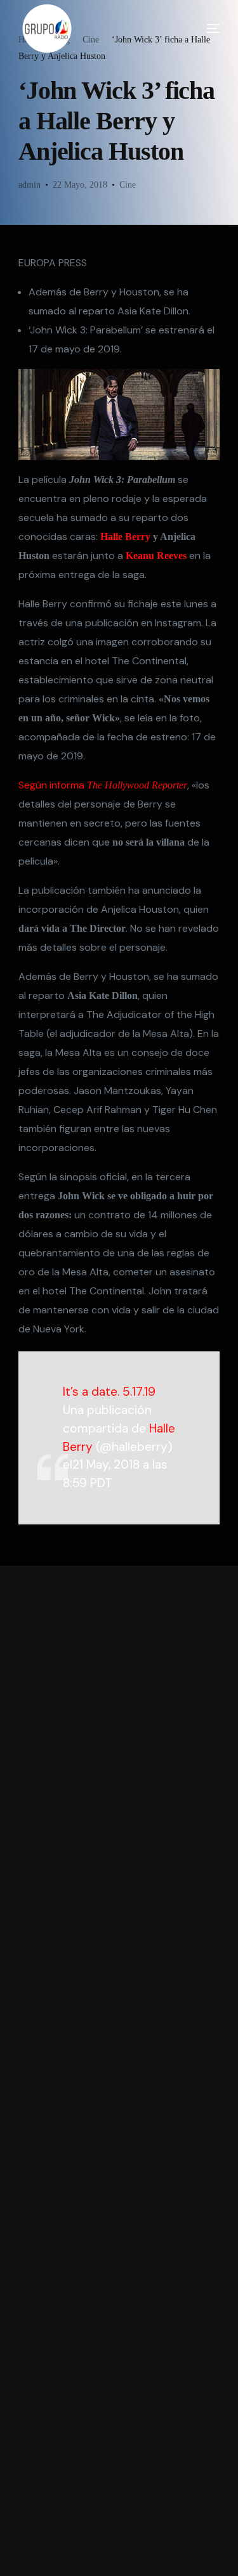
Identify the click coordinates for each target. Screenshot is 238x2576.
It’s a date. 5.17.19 (109, 1392)
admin (30, 185)
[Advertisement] (119, 2071)
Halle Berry (125, 537)
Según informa (103, 785)
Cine (128, 185)
